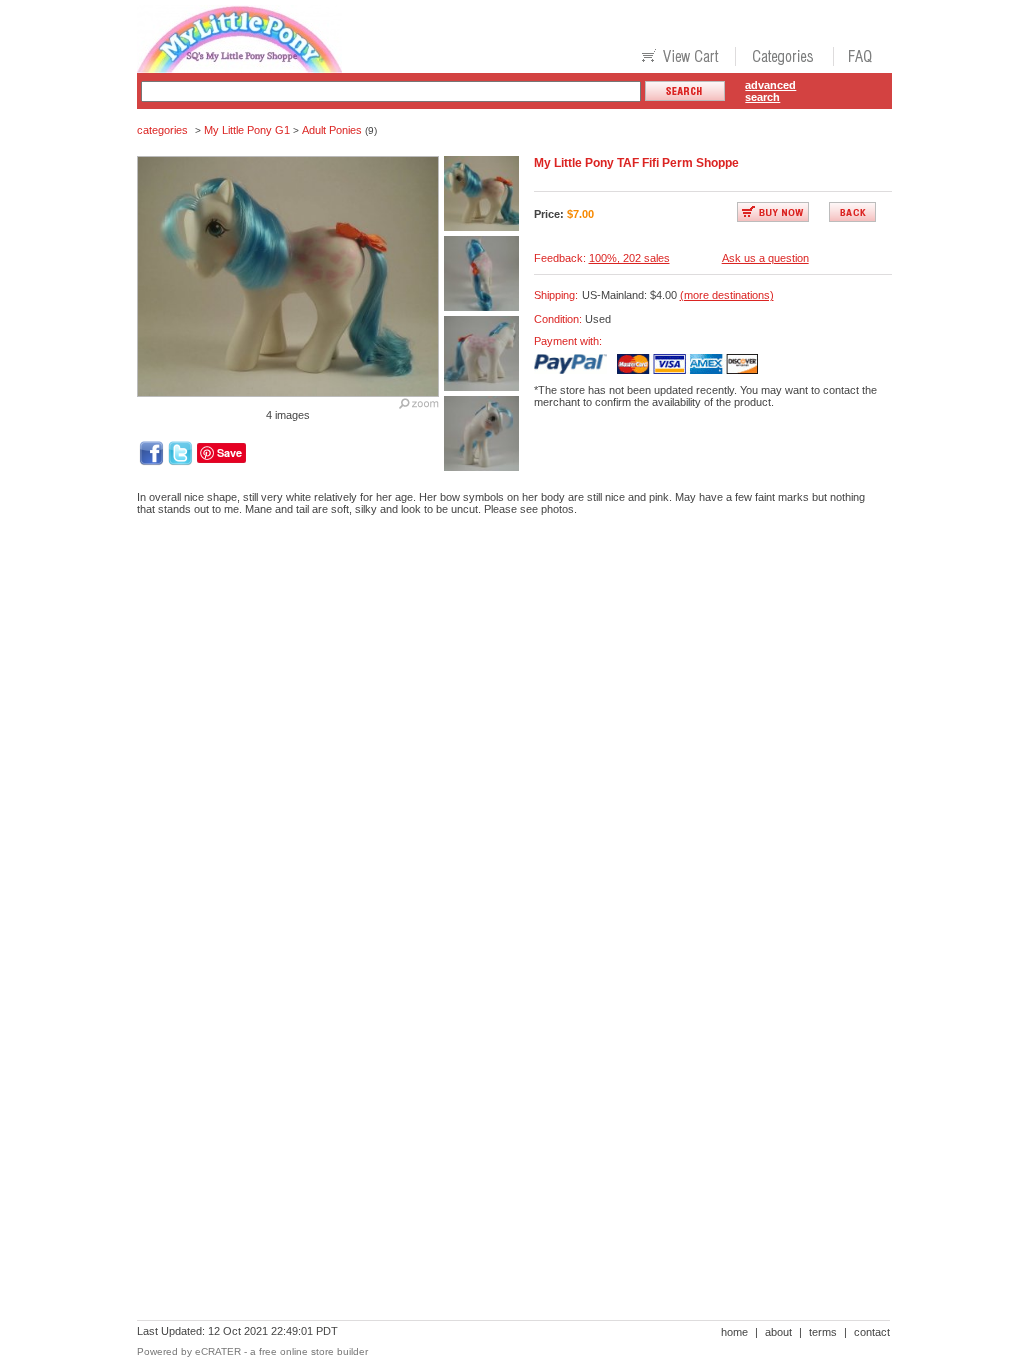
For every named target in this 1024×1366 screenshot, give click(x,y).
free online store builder (313, 1351)
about (778, 1332)
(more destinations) (727, 295)
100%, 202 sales (629, 258)
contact (872, 1332)
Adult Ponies (332, 130)
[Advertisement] (501, 600)
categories (162, 130)
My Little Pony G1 (247, 130)
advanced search (770, 91)
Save (229, 452)
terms (823, 1332)
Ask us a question (765, 258)
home (734, 1332)
